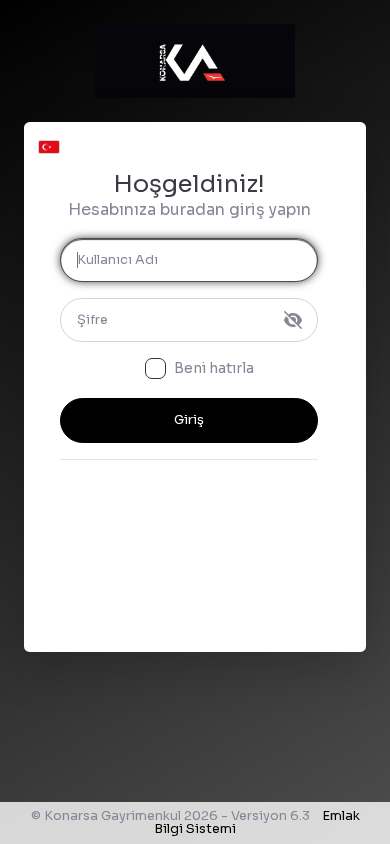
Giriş (189, 420)
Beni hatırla (214, 368)
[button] (49, 142)
